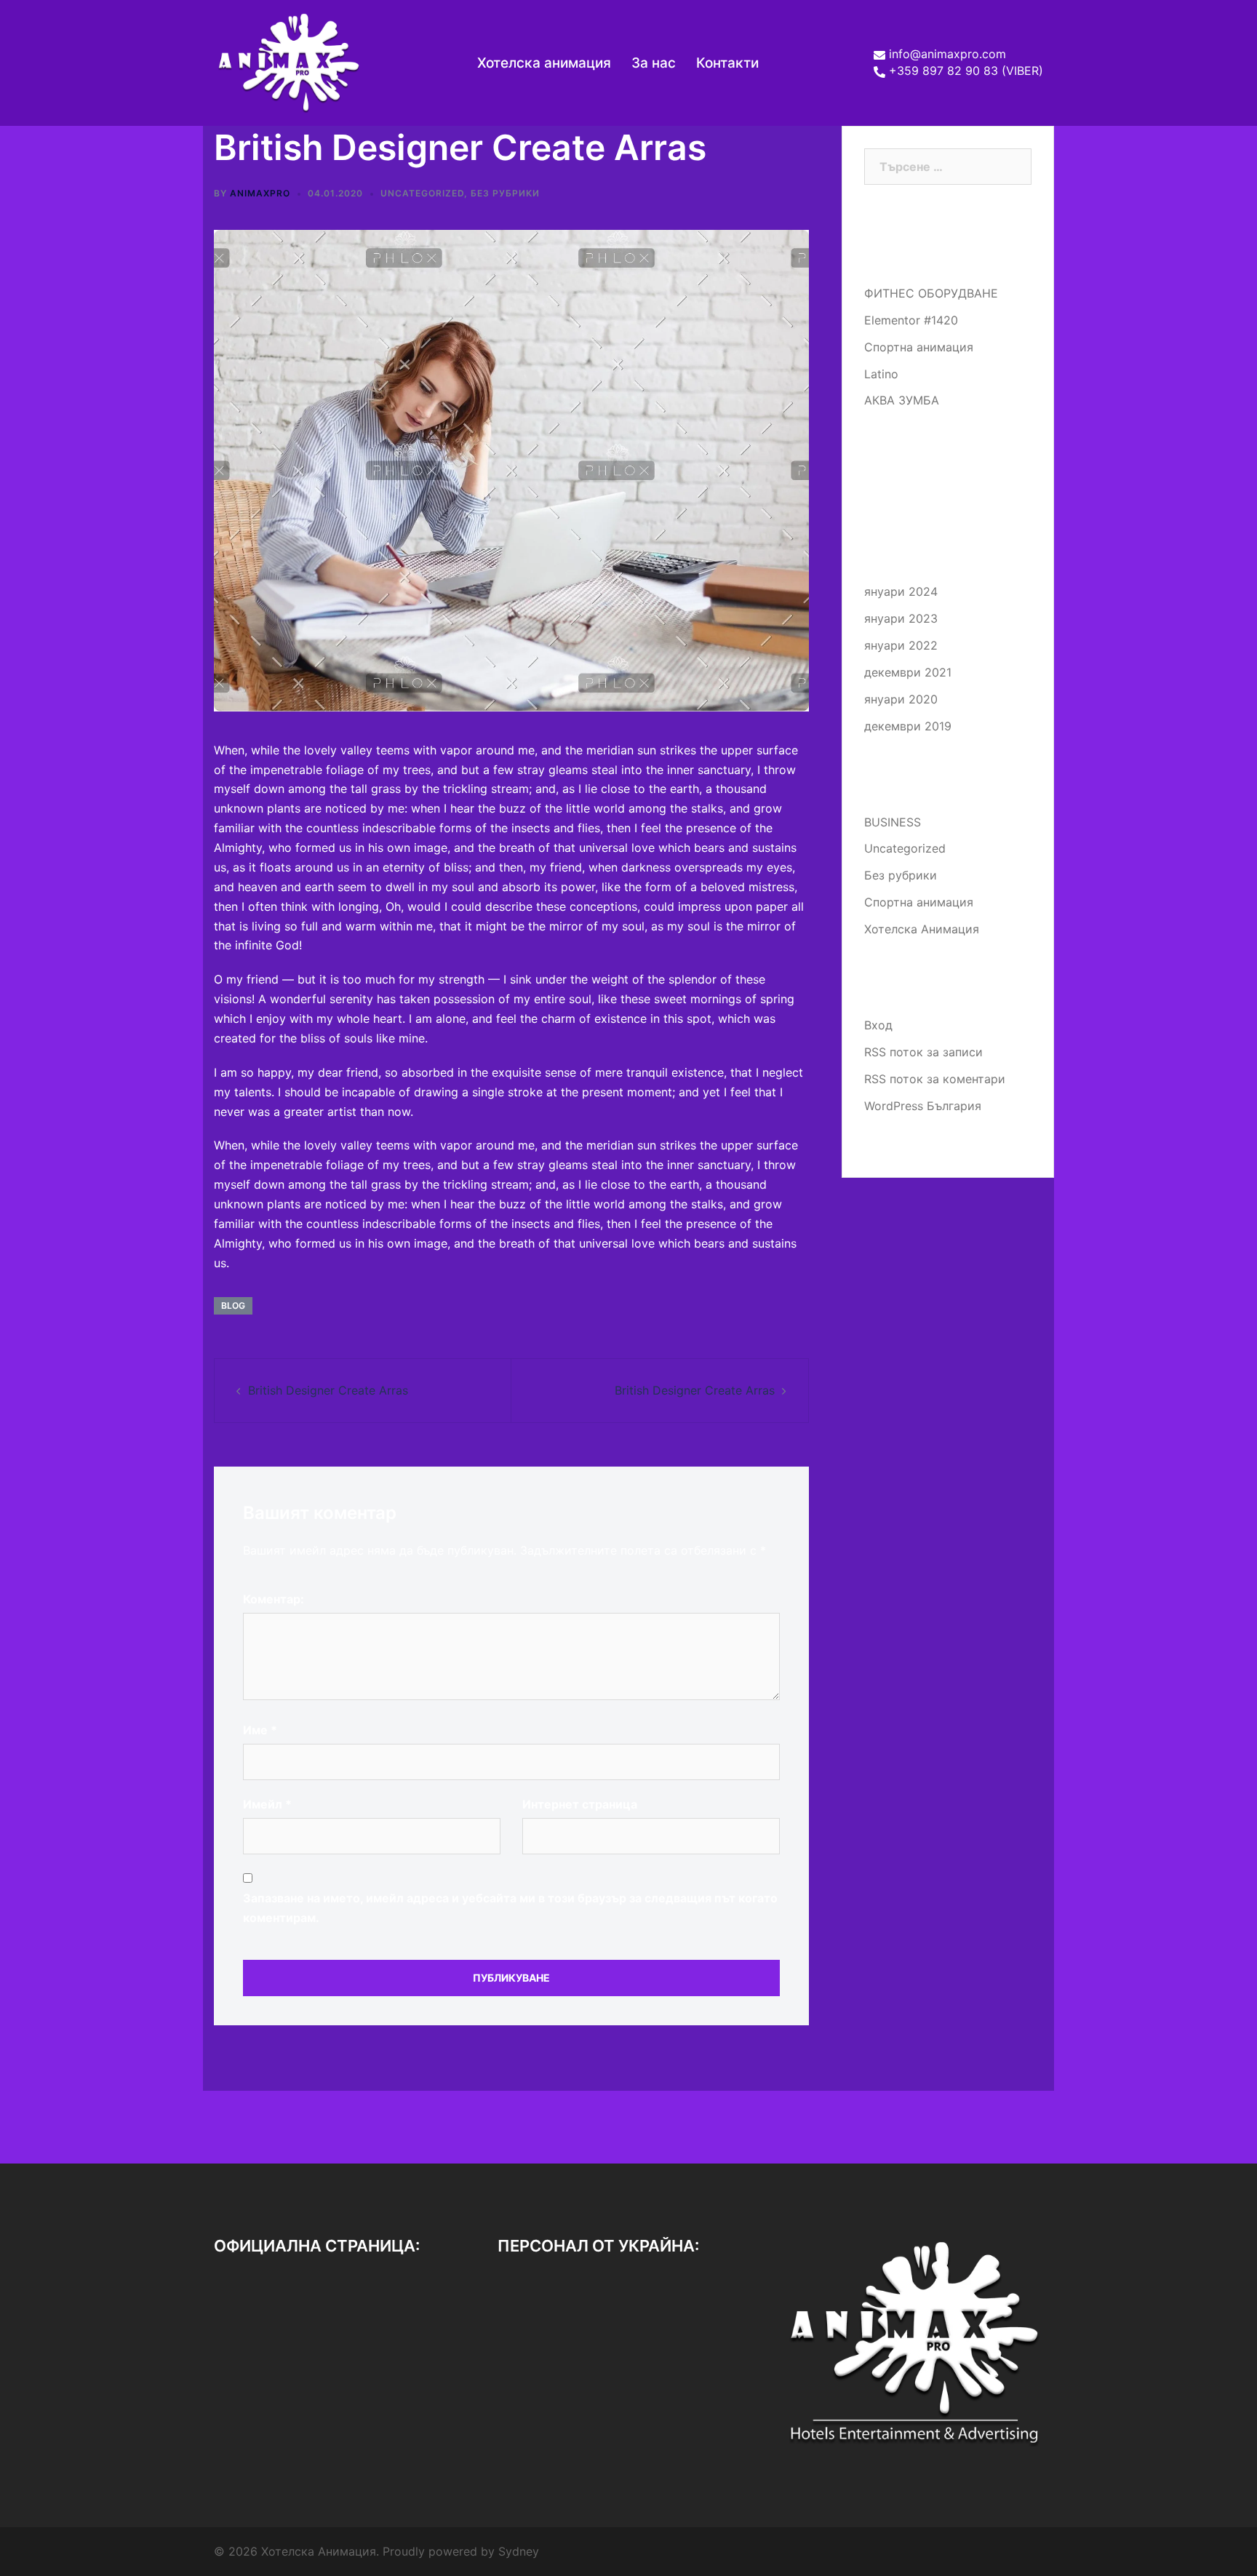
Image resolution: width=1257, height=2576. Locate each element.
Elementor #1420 (911, 320)
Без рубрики (505, 193)
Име (260, 1730)
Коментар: (274, 1599)
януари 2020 (901, 699)
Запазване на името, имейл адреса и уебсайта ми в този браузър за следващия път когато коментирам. (510, 1908)
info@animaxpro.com (947, 55)
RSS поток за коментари (935, 1079)
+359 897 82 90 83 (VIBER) (966, 71)
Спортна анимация (919, 347)
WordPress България (923, 1106)
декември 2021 (908, 672)
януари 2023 (901, 618)
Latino (881, 374)
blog (233, 1305)
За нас (654, 63)
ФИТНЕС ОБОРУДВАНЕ (931, 293)
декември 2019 (908, 726)
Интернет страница (580, 1804)
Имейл (267, 1804)
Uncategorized (422, 193)
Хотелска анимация (544, 63)
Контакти (727, 63)
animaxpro (260, 193)
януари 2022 (901, 645)
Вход (878, 1025)
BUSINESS (893, 822)
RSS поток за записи (923, 1052)
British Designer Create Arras (328, 1390)
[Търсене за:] (948, 167)
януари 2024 (901, 591)
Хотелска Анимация (922, 929)
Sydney (519, 2551)
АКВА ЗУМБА (902, 400)
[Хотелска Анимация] (288, 62)
